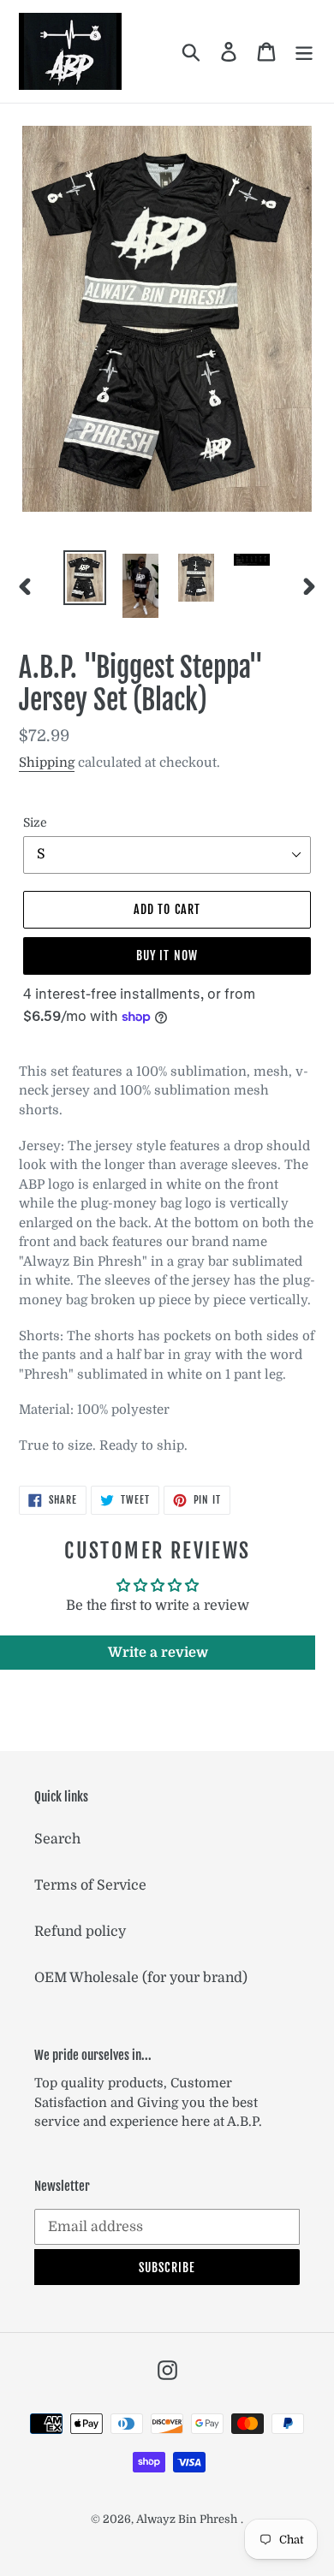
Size (35, 822)
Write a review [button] (158, 1653)
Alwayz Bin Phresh (187, 2519)
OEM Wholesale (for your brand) (141, 1978)
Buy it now (167, 956)
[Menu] (304, 51)
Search (57, 1839)
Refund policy (80, 1932)
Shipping (47, 763)
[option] (85, 578)
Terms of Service (90, 1885)
